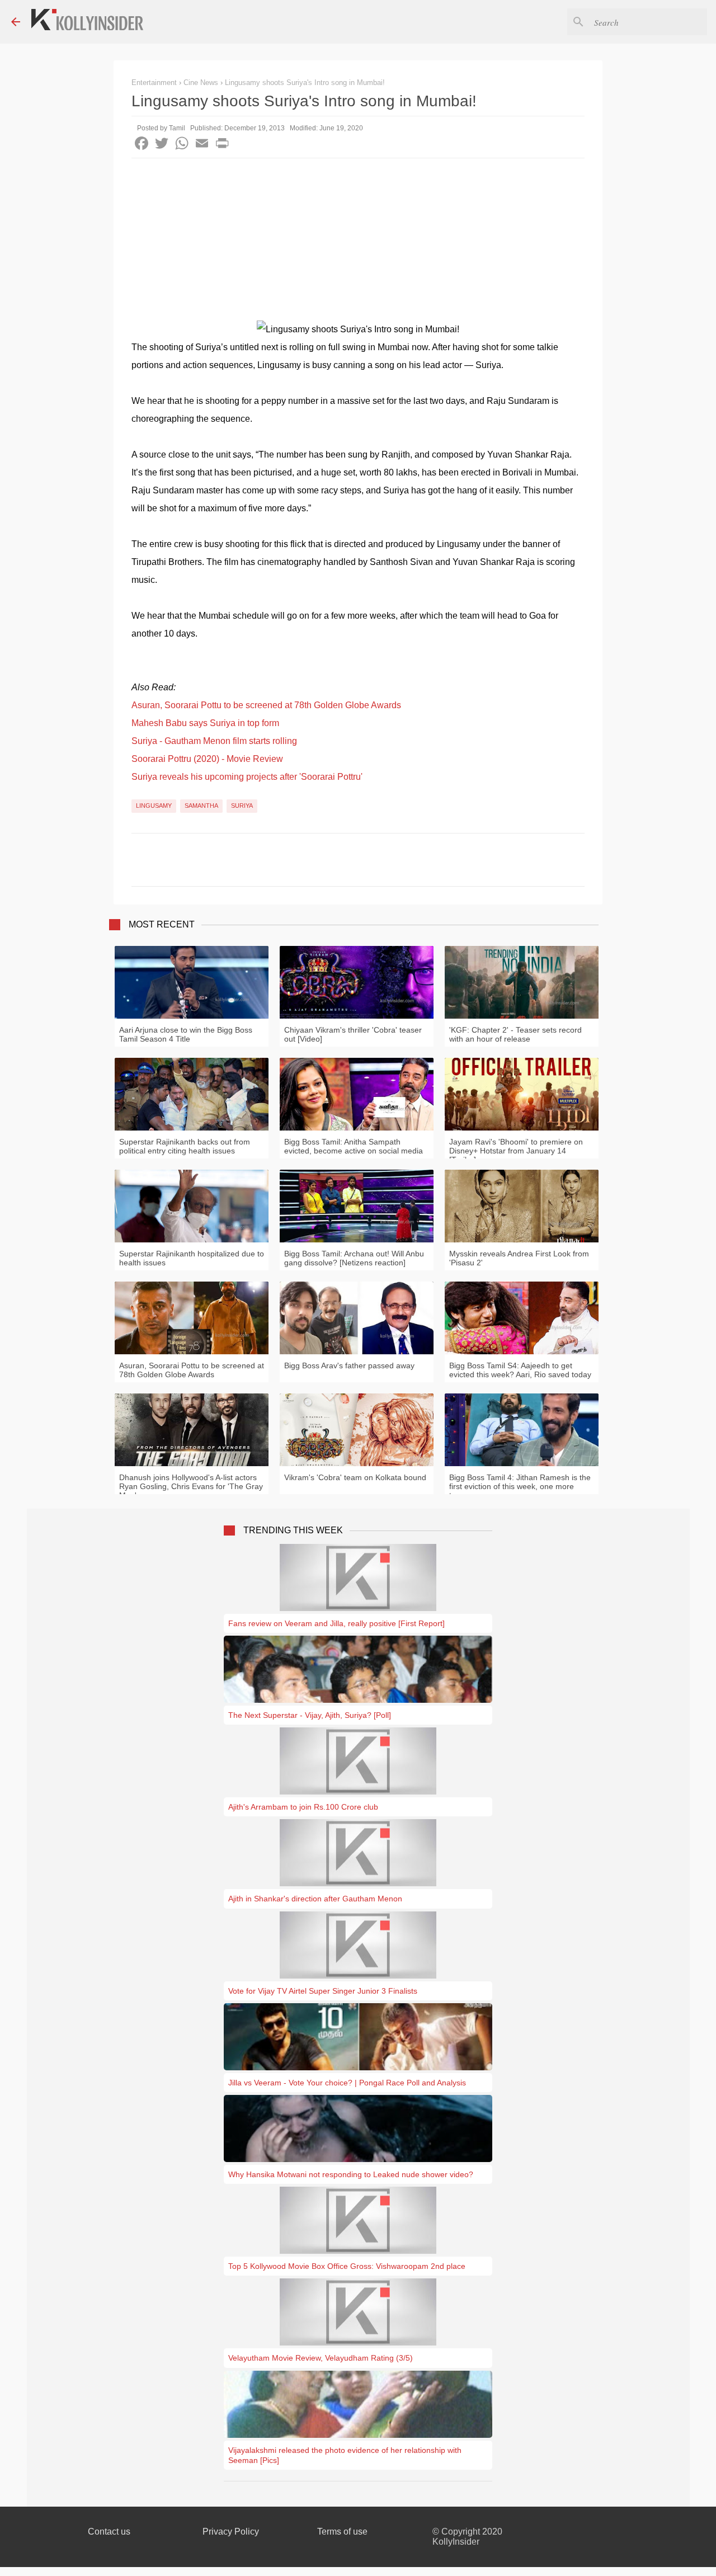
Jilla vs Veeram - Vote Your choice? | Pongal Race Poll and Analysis (347, 2083)
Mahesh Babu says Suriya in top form (205, 723)
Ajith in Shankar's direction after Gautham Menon (315, 1899)
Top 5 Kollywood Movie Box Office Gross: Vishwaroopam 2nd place (347, 2266)
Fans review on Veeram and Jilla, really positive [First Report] (336, 1623)
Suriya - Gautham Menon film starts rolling (214, 741)
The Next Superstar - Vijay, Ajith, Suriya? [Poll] (310, 1715)
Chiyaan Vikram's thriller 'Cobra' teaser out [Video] (353, 1034)
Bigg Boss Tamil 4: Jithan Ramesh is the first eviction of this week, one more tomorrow (520, 1486)
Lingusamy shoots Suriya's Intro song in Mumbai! (305, 83)
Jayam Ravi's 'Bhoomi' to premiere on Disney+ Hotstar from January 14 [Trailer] (516, 1151)
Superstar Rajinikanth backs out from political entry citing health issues (185, 1146)
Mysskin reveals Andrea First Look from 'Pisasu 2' (519, 1258)
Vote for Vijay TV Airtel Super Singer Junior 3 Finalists (323, 1991)
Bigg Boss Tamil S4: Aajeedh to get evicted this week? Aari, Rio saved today (520, 1370)
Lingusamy (154, 806)
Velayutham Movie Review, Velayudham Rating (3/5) (321, 2358)
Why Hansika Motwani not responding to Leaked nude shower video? (351, 2174)
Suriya (242, 806)
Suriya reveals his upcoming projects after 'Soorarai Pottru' (247, 777)
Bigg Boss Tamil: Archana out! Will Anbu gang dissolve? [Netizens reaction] (354, 1258)
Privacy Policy (231, 2532)
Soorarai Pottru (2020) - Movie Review (207, 759)
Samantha (201, 806)
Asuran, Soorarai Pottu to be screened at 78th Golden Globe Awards (266, 705)
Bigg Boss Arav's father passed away (349, 1365)
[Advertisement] (358, 242)
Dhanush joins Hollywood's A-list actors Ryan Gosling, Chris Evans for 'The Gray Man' (191, 1486)
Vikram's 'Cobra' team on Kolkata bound (355, 1477)
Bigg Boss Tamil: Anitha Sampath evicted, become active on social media (354, 1146)
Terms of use (342, 2532)
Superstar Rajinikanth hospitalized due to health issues (192, 1258)
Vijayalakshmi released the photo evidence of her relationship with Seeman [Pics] (345, 2455)
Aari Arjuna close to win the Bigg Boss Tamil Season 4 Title (186, 1034)
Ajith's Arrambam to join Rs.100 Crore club (303, 1807)
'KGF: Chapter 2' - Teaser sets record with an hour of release (515, 1034)
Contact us (109, 2532)
